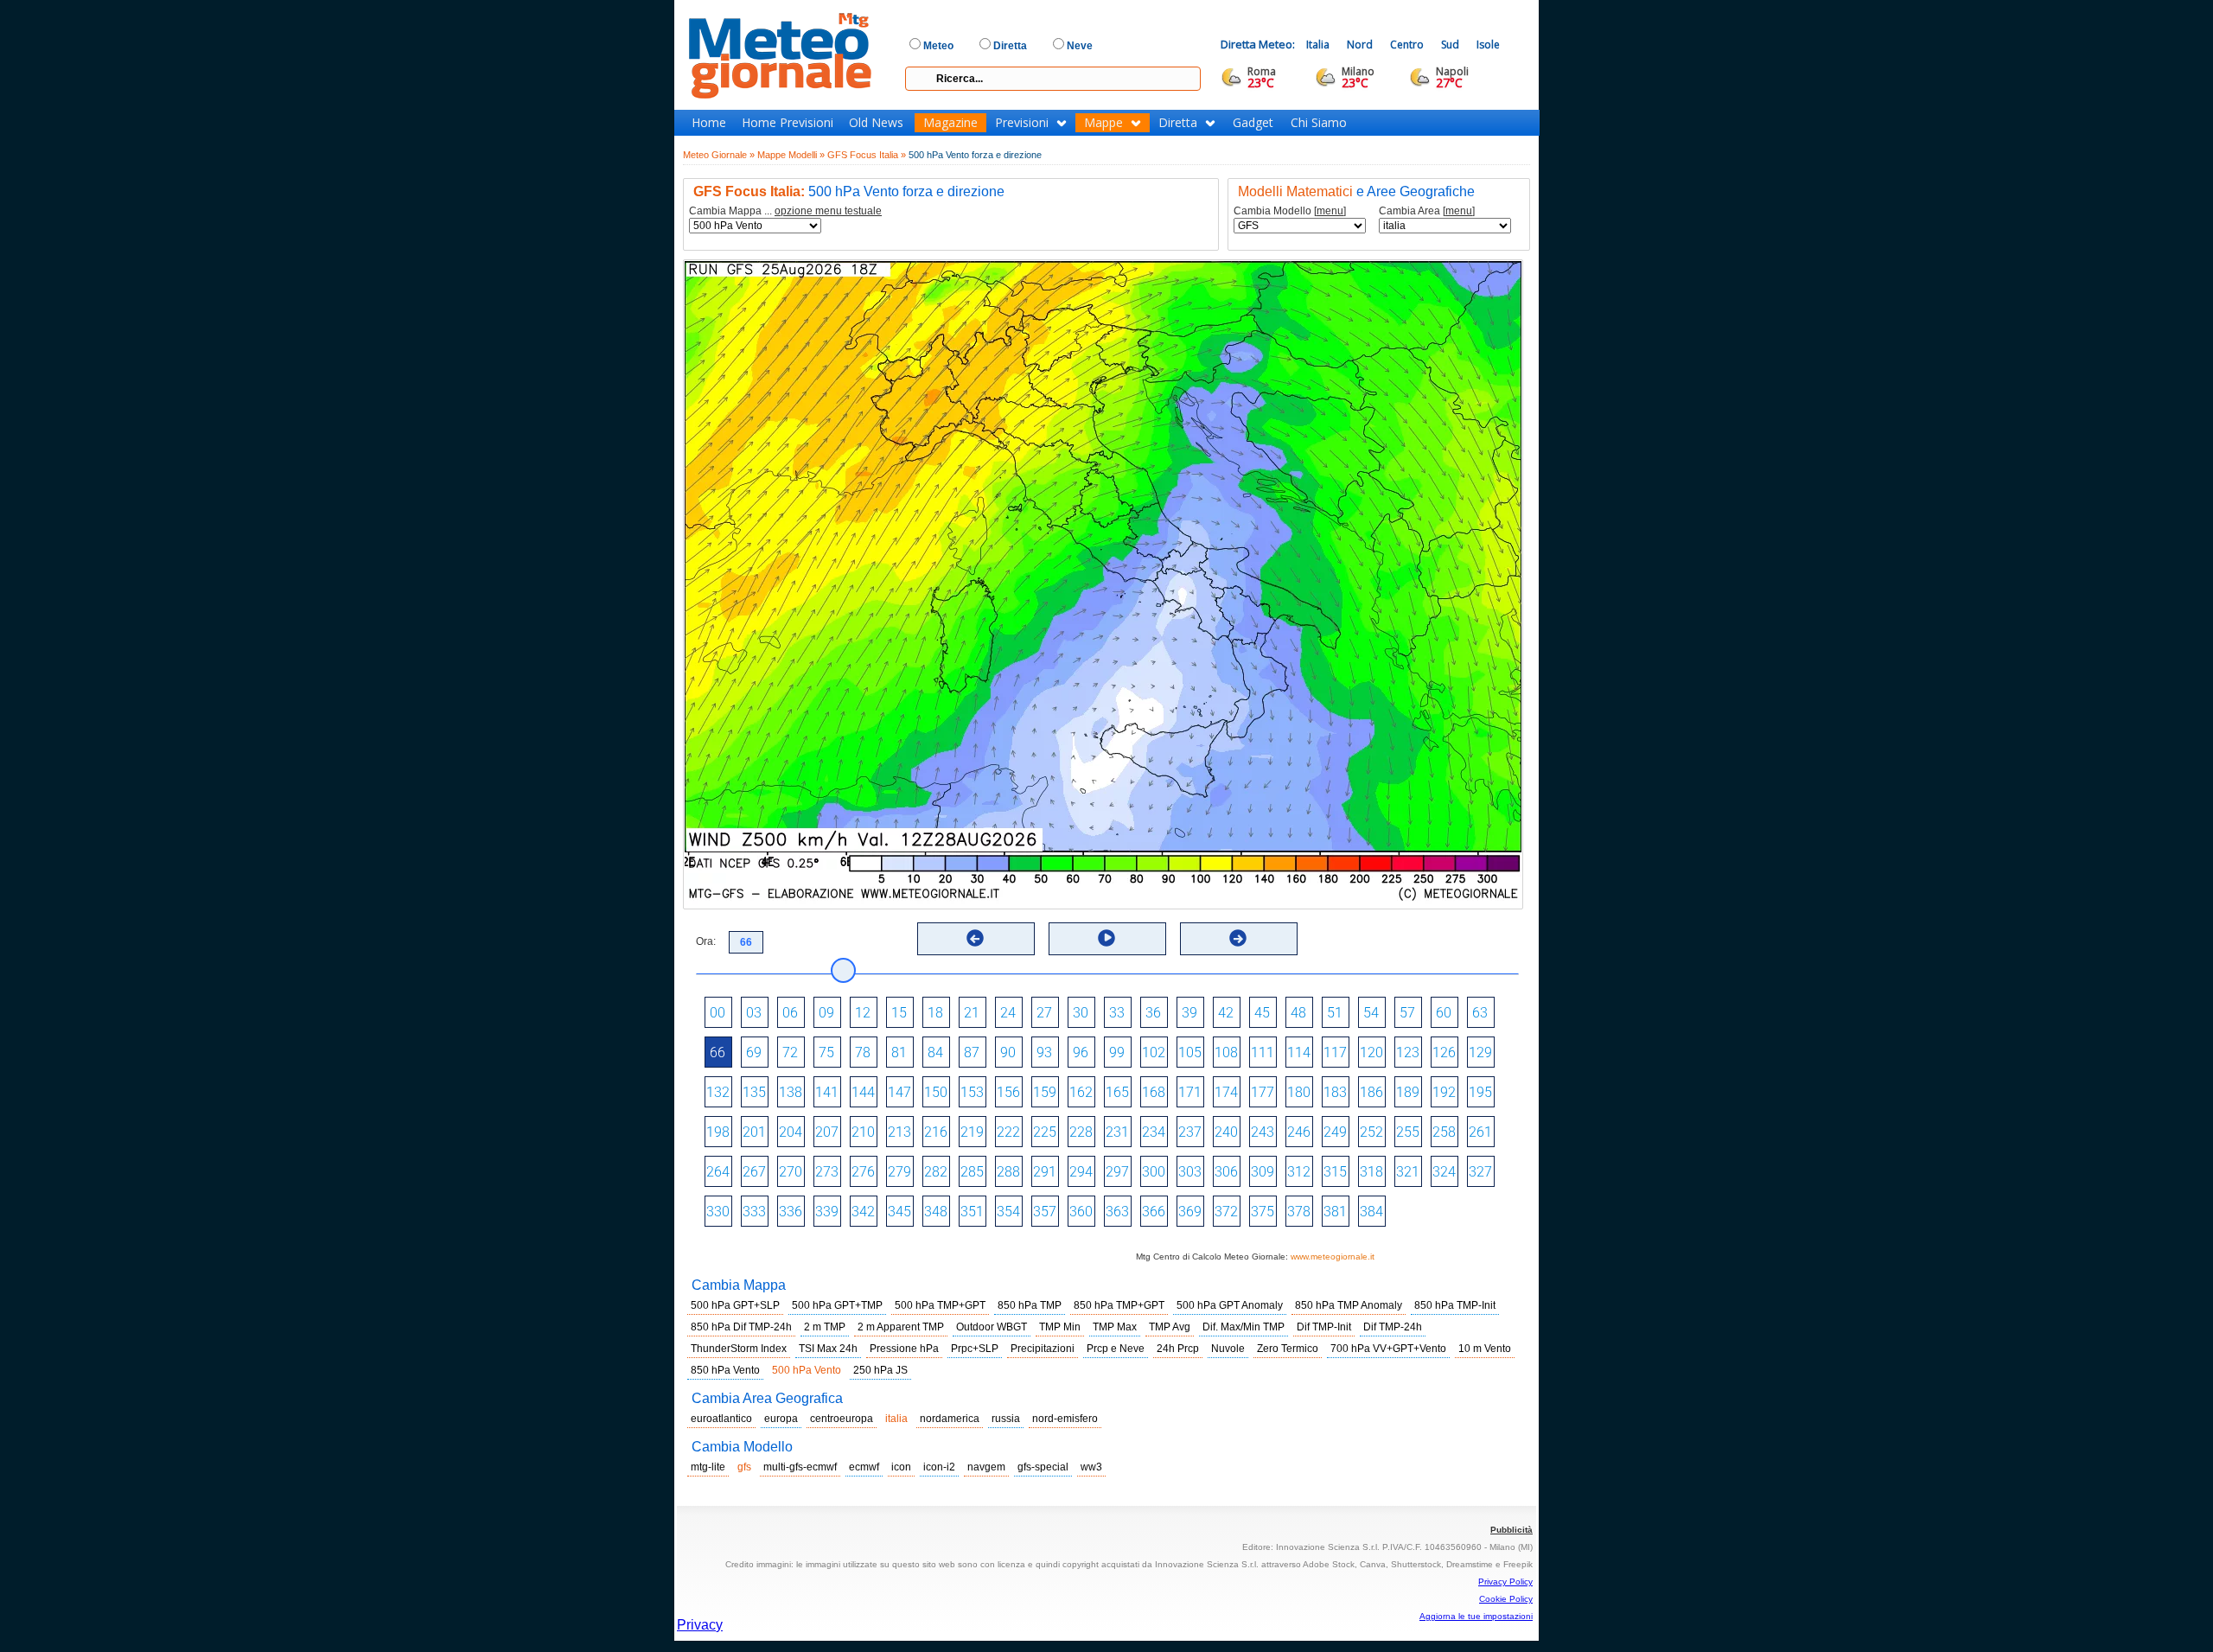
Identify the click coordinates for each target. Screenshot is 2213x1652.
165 (1117, 1092)
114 (1299, 1052)
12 (863, 1013)
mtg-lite (708, 1467)
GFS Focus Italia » (867, 155)
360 (1081, 1212)
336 (791, 1212)
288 (1008, 1172)
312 (1299, 1172)
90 (1008, 1052)
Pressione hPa (904, 1349)
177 (1263, 1092)
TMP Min (1060, 1327)
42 (1226, 1013)
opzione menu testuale (828, 211)
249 (1335, 1132)
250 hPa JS (880, 1370)
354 (1008, 1212)
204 (791, 1132)
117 (1335, 1052)
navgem (986, 1467)
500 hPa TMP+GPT (940, 1305)
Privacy (700, 1625)
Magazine (950, 123)
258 (1444, 1132)
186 (1371, 1092)
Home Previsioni (788, 123)
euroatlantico (721, 1419)
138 (791, 1092)
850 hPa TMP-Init (1455, 1305)
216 (936, 1132)
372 (1226, 1212)
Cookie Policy (1506, 1599)
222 (1008, 1132)
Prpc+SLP (975, 1349)
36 (1153, 1013)
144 (863, 1092)
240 (1226, 1132)
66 (717, 1052)
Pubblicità (1511, 1530)
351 (972, 1212)
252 (1371, 1132)
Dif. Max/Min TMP (1244, 1327)
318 (1371, 1172)
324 (1444, 1172)
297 (1117, 1172)
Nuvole (1228, 1349)
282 (936, 1172)
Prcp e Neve (1116, 1349)
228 (1081, 1132)
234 (1154, 1132)
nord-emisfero (1065, 1419)
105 (1190, 1052)
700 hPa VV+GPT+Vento (1388, 1349)
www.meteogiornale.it (1333, 1257)
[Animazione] (1106, 938)
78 (863, 1052)
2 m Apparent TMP (901, 1327)
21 (972, 1013)
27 (1044, 1013)
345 (899, 1212)
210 (863, 1132)
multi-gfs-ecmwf (800, 1467)
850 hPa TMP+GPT (1119, 1305)
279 (899, 1172)
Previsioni (1022, 123)
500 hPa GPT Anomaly (1230, 1305)
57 (1407, 1013)
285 (972, 1172)
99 (1117, 1052)
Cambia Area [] (1427, 211)
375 (1263, 1212)
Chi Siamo (1319, 123)
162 (1081, 1092)
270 (791, 1172)
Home (709, 123)
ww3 (1091, 1467)
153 (972, 1092)
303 (1190, 1172)
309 (1263, 1172)
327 (1480, 1172)
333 (754, 1212)
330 (718, 1212)
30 (1081, 1013)
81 (899, 1052)
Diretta (1178, 123)
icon (901, 1467)
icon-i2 (939, 1467)
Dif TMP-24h (1393, 1327)
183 (1335, 1092)
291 (1045, 1172)
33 (1117, 1013)
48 (1298, 1013)
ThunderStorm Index (739, 1349)
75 (826, 1052)
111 (1263, 1052)
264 (718, 1172)
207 (827, 1132)
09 (826, 1013)
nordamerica (950, 1419)
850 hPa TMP (1030, 1305)
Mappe (1103, 123)
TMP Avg (1170, 1327)
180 (1299, 1092)
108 (1226, 1052)
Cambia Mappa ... (785, 211)
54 (1371, 1013)
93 (1044, 1052)
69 (754, 1052)
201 (754, 1132)
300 (1154, 1172)
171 (1190, 1092)
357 (1045, 1212)
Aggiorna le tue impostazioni (1476, 1616)
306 (1226, 1172)
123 (1408, 1052)
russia (1006, 1419)
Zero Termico (1288, 1349)
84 (935, 1052)
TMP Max (1115, 1327)
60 (1444, 1013)
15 (899, 1013)
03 (754, 1013)
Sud (1450, 45)
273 (827, 1172)
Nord (1360, 45)
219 (972, 1132)
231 (1117, 1132)
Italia (1318, 45)
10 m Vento (1485, 1349)
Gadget (1253, 123)
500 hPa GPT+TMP (837, 1305)
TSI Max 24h (828, 1349)
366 (1154, 1212)
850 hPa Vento (725, 1370)
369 (1190, 1212)
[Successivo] (1238, 938)
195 (1480, 1092)
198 (718, 1132)
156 (1008, 1092)
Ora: (706, 941)
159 (1045, 1092)
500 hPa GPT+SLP (735, 1305)
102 (1154, 1052)
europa (781, 1419)
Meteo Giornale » (719, 155)
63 (1480, 1013)
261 (1480, 1132)
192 (1444, 1092)
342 (863, 1212)
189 (1408, 1092)
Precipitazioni (1043, 1349)
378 (1299, 1212)
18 (935, 1013)
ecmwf (864, 1467)
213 (899, 1132)
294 (1081, 1172)
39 (1189, 1013)
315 (1335, 1172)
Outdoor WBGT (992, 1327)
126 (1444, 1052)
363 (1117, 1212)
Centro (1407, 45)
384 (1371, 1212)
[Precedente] (975, 938)
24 (1008, 1013)
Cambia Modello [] (1290, 211)
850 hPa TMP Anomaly (1349, 1305)
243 (1263, 1132)
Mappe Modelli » (791, 155)
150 (936, 1092)
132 (718, 1092)
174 (1226, 1092)
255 (1408, 1132)
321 (1408, 1172)
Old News (876, 123)
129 (1480, 1052)
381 (1335, 1212)
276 (863, 1172)
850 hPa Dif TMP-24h (741, 1327)
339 (827, 1212)
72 (790, 1052)
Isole (1488, 45)
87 (972, 1052)
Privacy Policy (1505, 1582)
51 (1335, 1013)
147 (899, 1092)
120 (1371, 1052)
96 (1081, 1052)
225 (1045, 1132)
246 (1299, 1132)
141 (827, 1092)
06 (790, 1013)
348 (936, 1212)
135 (754, 1092)
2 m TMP (825, 1327)
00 (717, 1013)
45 (1262, 1013)
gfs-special (1043, 1467)
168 (1154, 1092)
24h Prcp (1178, 1349)
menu (1330, 211)
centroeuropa (842, 1419)
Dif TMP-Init (1324, 1327)
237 (1190, 1132)
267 (754, 1172)
